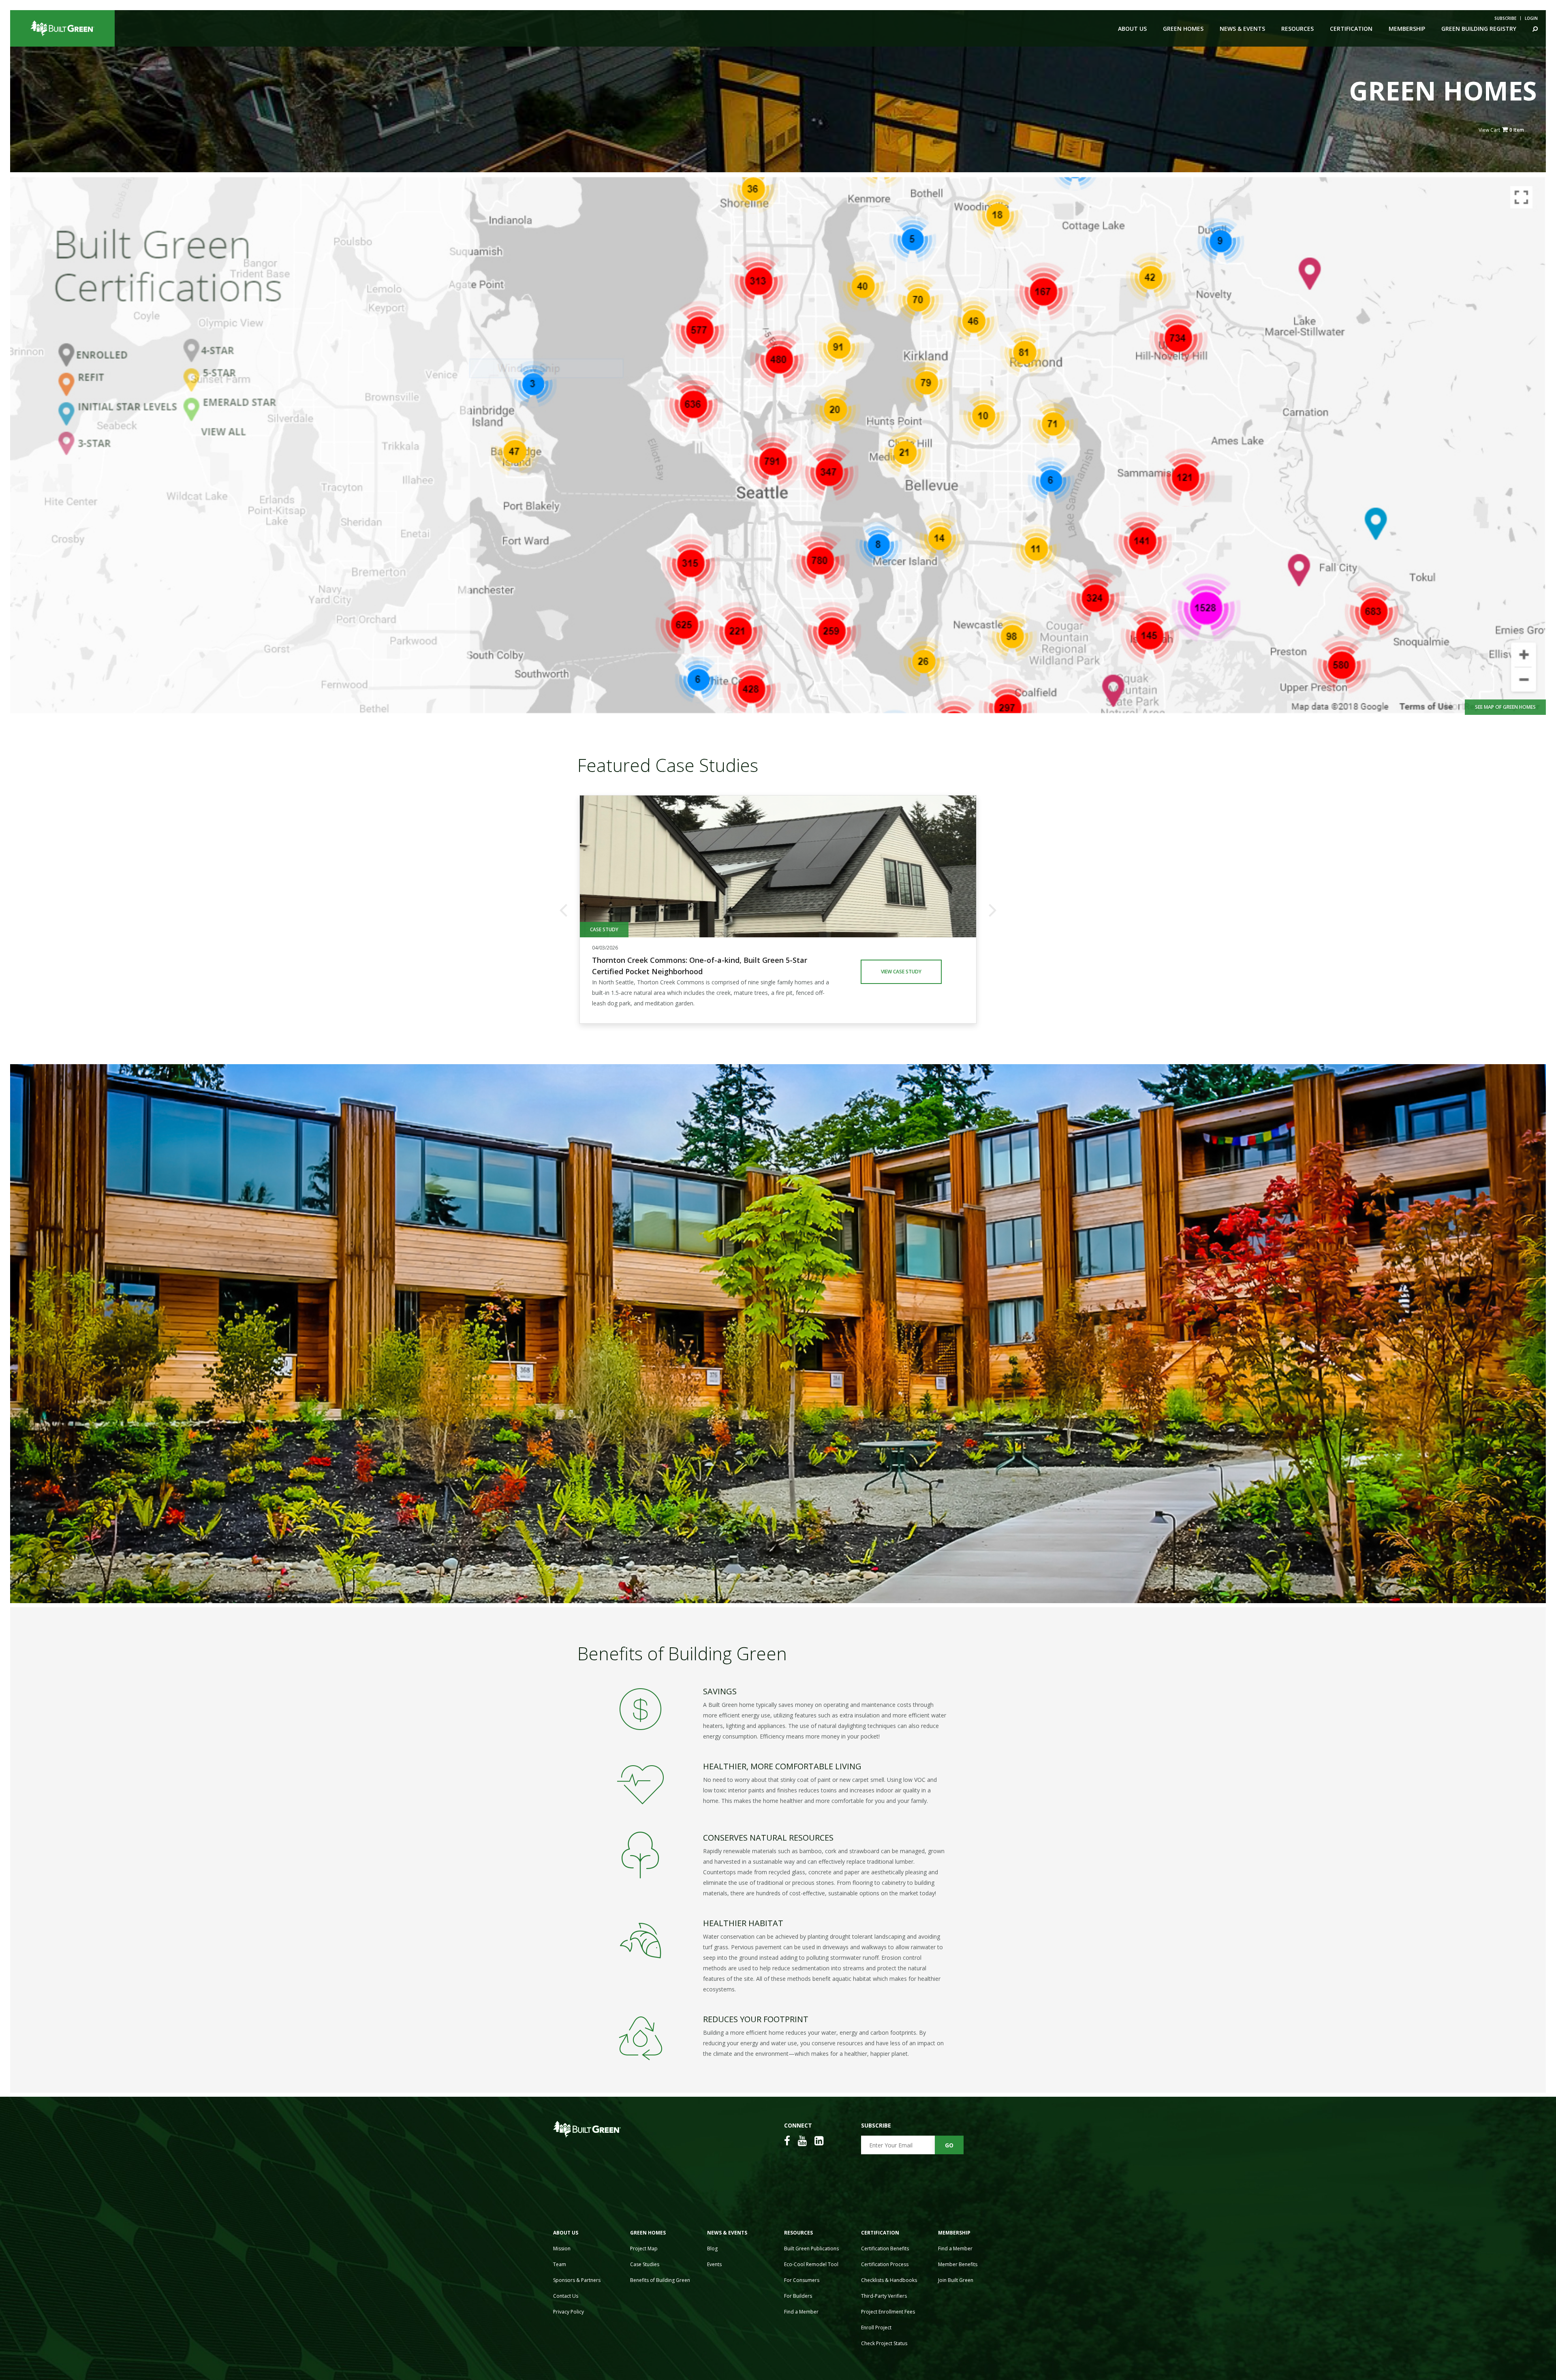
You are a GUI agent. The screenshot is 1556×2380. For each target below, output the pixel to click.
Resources (1297, 29)
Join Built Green (956, 2280)
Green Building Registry (1479, 29)
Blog (712, 2248)
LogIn (1531, 18)
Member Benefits (958, 2264)
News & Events (1242, 29)
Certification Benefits (885, 2248)
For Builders (798, 2296)
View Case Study (901, 972)
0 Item (1517, 130)
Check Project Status (884, 2343)
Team (560, 2264)
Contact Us (566, 2296)
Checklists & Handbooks (889, 2280)
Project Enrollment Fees (888, 2312)
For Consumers (802, 2280)
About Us (1132, 29)
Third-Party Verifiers (884, 2296)
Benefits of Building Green (660, 2280)
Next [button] (993, 909)
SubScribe (1505, 18)
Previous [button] (563, 909)
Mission (562, 2248)
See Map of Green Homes (1505, 707)
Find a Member (801, 2312)
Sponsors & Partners (577, 2280)
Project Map (644, 2248)
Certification (1351, 29)
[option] (778, 909)
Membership (1407, 29)
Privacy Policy (569, 2312)
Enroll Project (876, 2328)
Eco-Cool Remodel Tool (811, 2264)
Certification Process (885, 2264)
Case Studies (645, 2264)
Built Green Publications (811, 2248)
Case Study (604, 929)
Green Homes (1183, 29)
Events (714, 2264)
